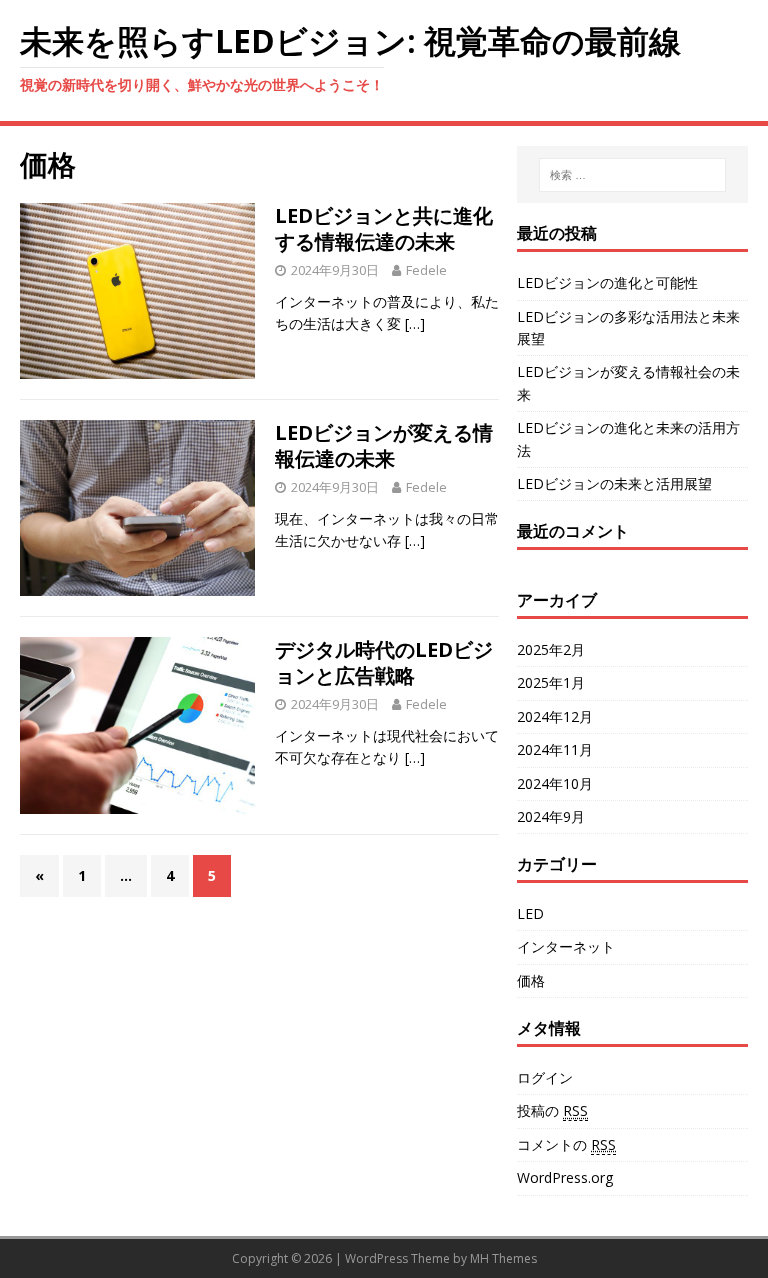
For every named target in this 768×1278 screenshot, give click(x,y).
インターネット (566, 946)
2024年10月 (555, 783)
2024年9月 (551, 816)
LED (530, 913)
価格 (531, 980)
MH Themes (503, 1258)
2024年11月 (555, 749)
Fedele (426, 270)
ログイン (545, 1077)
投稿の (552, 1110)
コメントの (566, 1144)
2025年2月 (551, 649)
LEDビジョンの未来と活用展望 (614, 483)
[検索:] (632, 175)
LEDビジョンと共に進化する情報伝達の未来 (384, 228)
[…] (415, 323)
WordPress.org (565, 1177)
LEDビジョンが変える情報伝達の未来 (384, 445)
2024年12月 (555, 716)
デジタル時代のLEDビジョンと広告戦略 (384, 662)
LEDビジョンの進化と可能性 (607, 282)
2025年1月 (551, 682)
